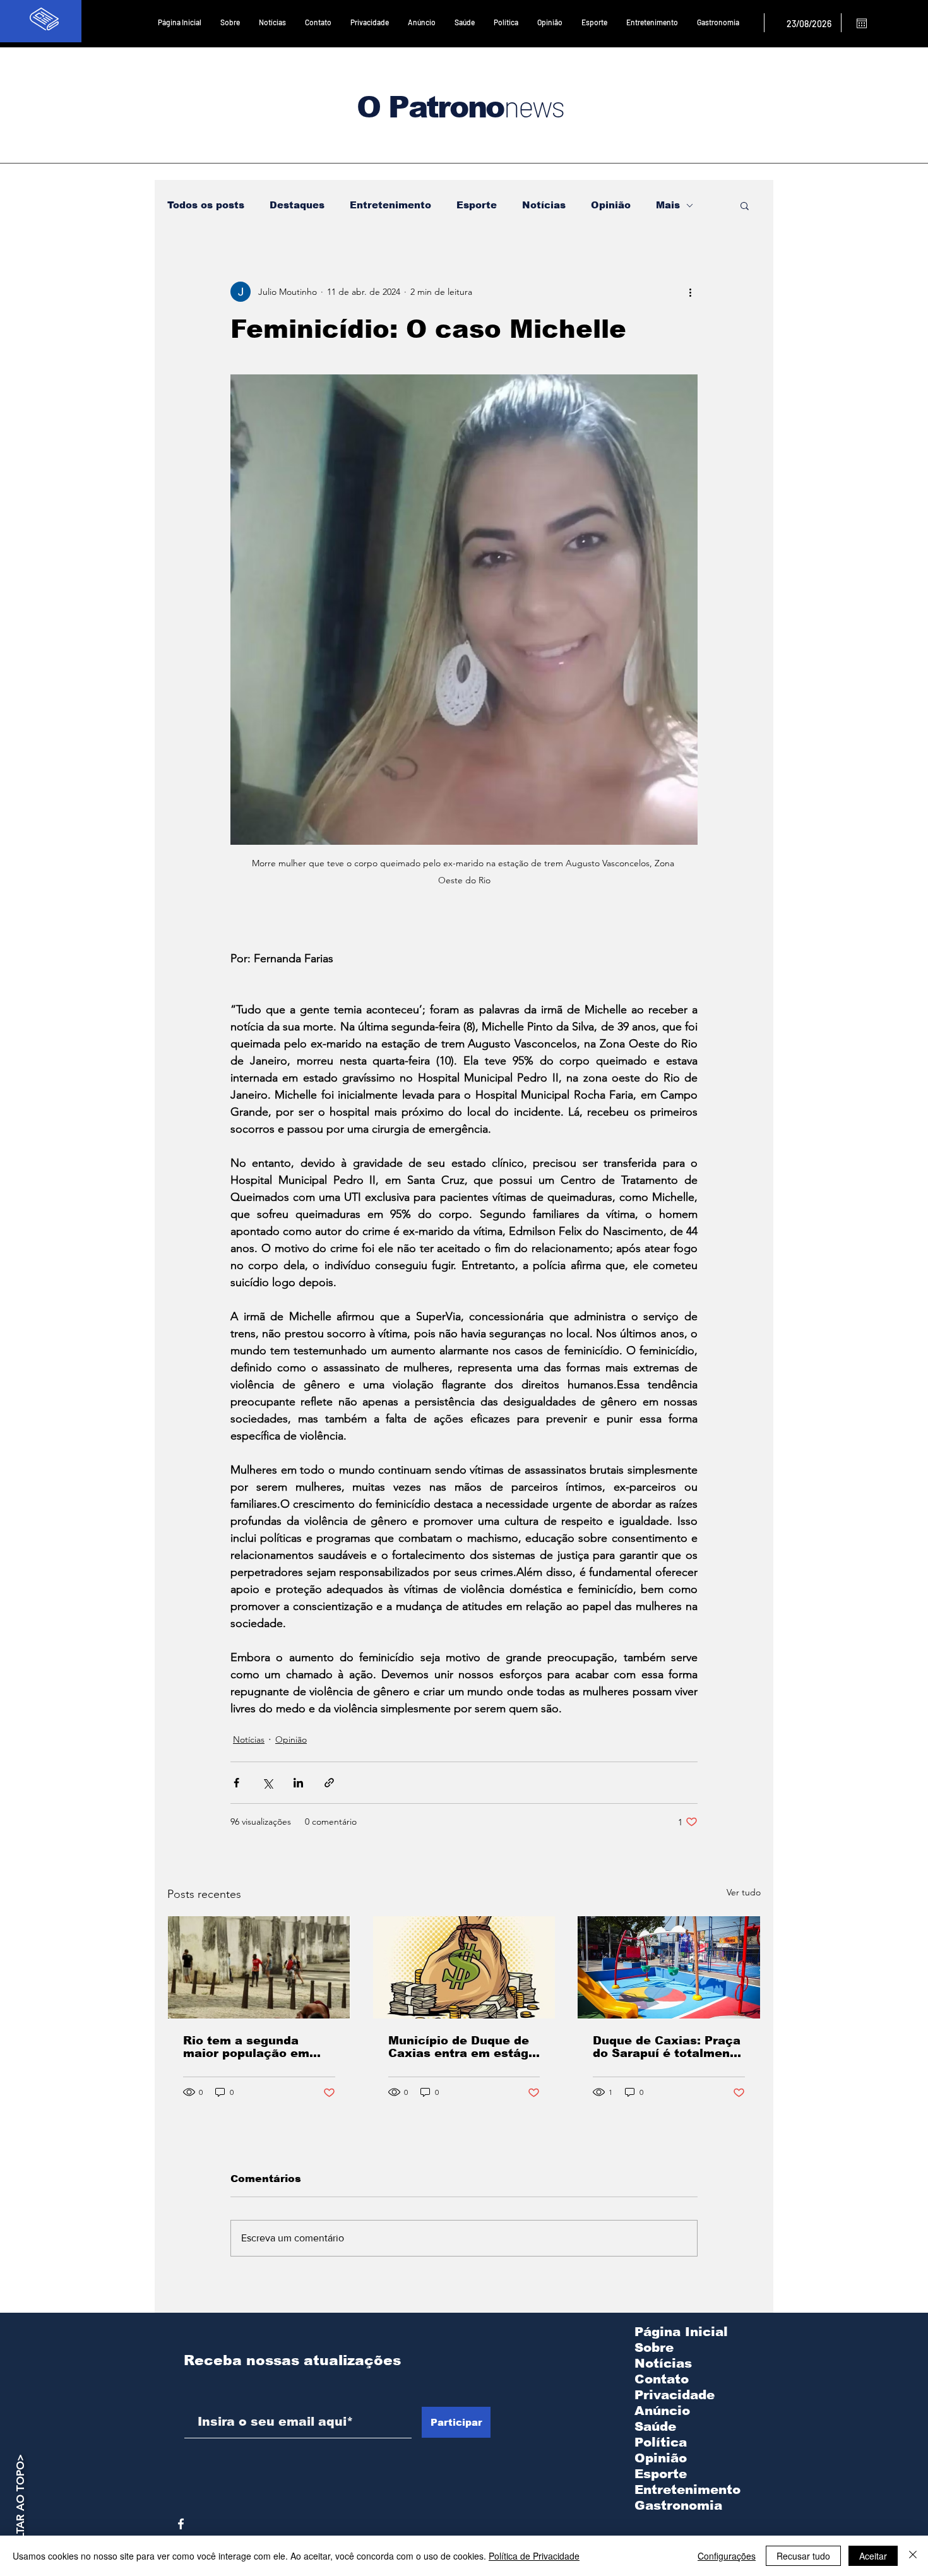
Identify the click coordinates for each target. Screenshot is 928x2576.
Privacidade (675, 2395)
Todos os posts (206, 205)
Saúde (655, 2426)
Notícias (544, 205)
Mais (668, 205)
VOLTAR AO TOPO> (20, 2504)
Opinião (611, 205)
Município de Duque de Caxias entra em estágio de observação (464, 2047)
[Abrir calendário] (862, 23)
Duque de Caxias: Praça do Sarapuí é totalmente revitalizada (668, 2047)
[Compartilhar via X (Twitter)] (267, 1783)
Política (661, 2442)
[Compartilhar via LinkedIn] (298, 1783)
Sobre (654, 2347)
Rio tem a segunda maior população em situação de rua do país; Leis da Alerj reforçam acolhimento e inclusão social (258, 2047)
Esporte (477, 205)
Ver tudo (744, 1892)
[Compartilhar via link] (329, 1783)
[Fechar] (913, 2556)
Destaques (297, 205)
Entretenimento (390, 205)
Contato (662, 2379)
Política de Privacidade (534, 2556)
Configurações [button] (727, 2556)
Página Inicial (681, 2332)
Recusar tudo (803, 2556)
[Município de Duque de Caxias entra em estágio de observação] (464, 1967)
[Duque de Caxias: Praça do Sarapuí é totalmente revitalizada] (669, 1967)
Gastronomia (678, 2505)
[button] (745, 205)
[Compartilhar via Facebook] (236, 1783)
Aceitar (873, 2556)
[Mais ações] (690, 292)
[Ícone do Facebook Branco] (181, 2524)
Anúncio (662, 2411)
